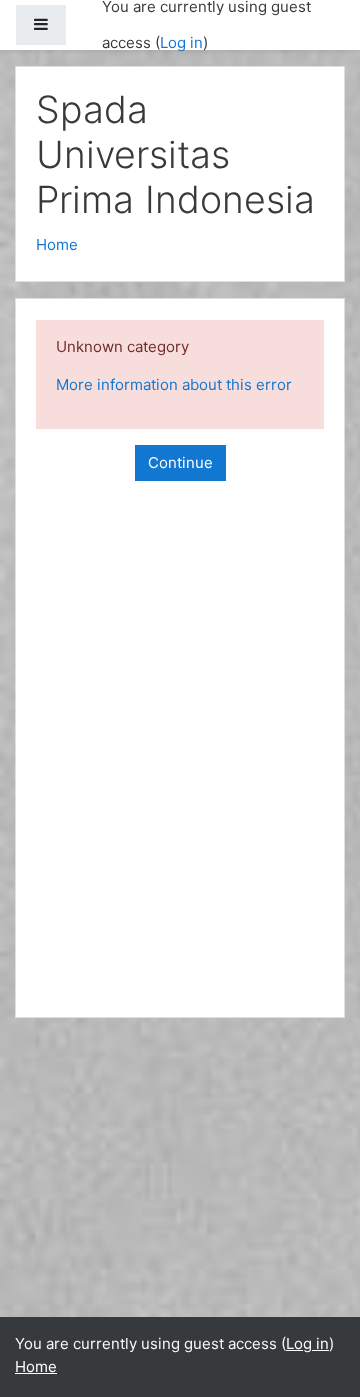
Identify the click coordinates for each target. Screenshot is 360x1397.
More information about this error (174, 384)
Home (57, 244)
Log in (181, 42)
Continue (180, 462)
